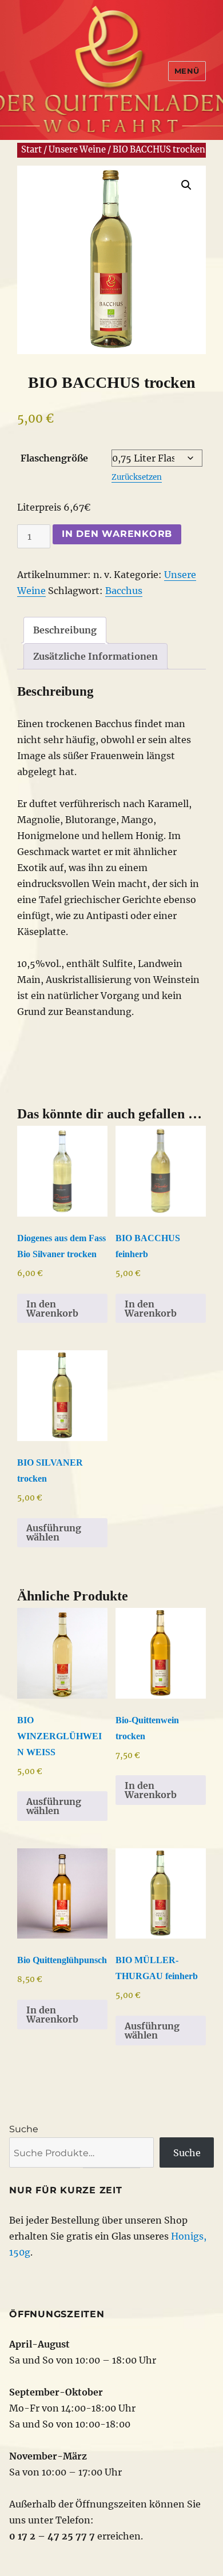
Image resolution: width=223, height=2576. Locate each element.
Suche (24, 2129)
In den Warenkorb (117, 534)
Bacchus (124, 591)
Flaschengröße (54, 458)
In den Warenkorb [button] (52, 1309)
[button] (186, 185)
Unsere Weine (77, 150)
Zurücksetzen (137, 477)
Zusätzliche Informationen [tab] (95, 656)
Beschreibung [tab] (65, 630)
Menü (187, 71)
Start (31, 150)
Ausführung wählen (54, 1532)
